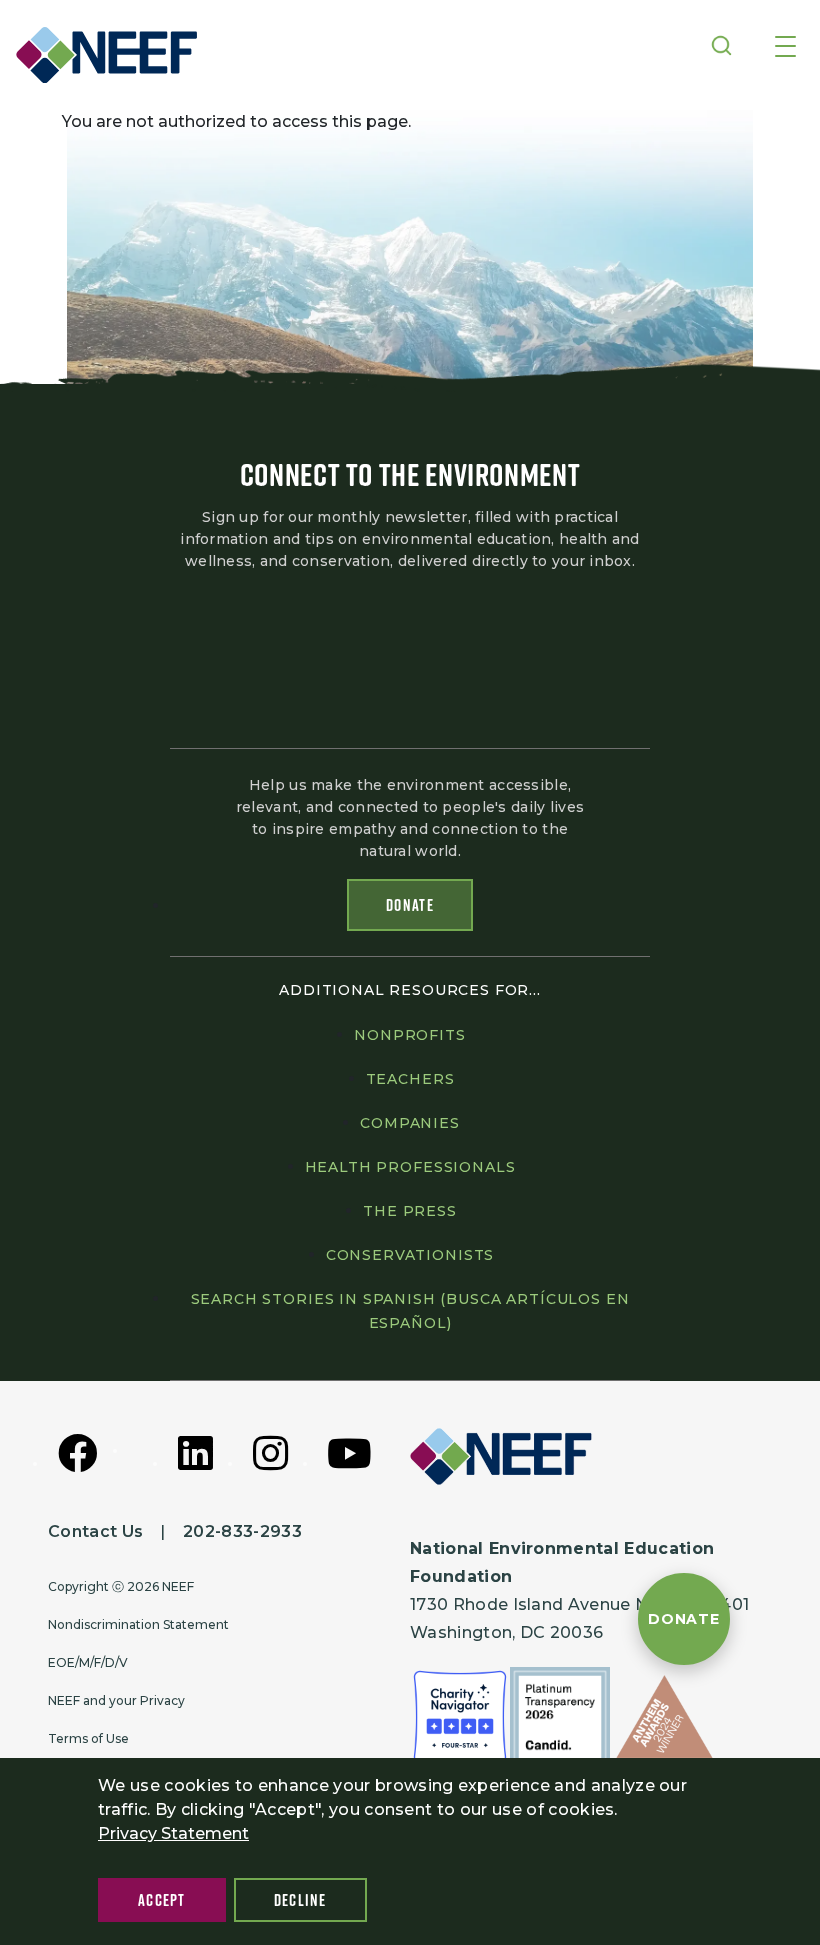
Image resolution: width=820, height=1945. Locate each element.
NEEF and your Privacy (116, 1700)
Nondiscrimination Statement (138, 1624)
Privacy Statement (173, 1833)
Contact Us (95, 1531)
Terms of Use (88, 1738)
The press (410, 1211)
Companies (410, 1123)
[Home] (114, 55)
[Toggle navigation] (785, 48)
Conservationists (410, 1255)
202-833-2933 (242, 1531)
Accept (162, 1900)
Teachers (410, 1079)
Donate (410, 905)
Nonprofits (409, 1035)
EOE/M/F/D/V (88, 1662)
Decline (300, 1900)
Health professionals (410, 1167)
